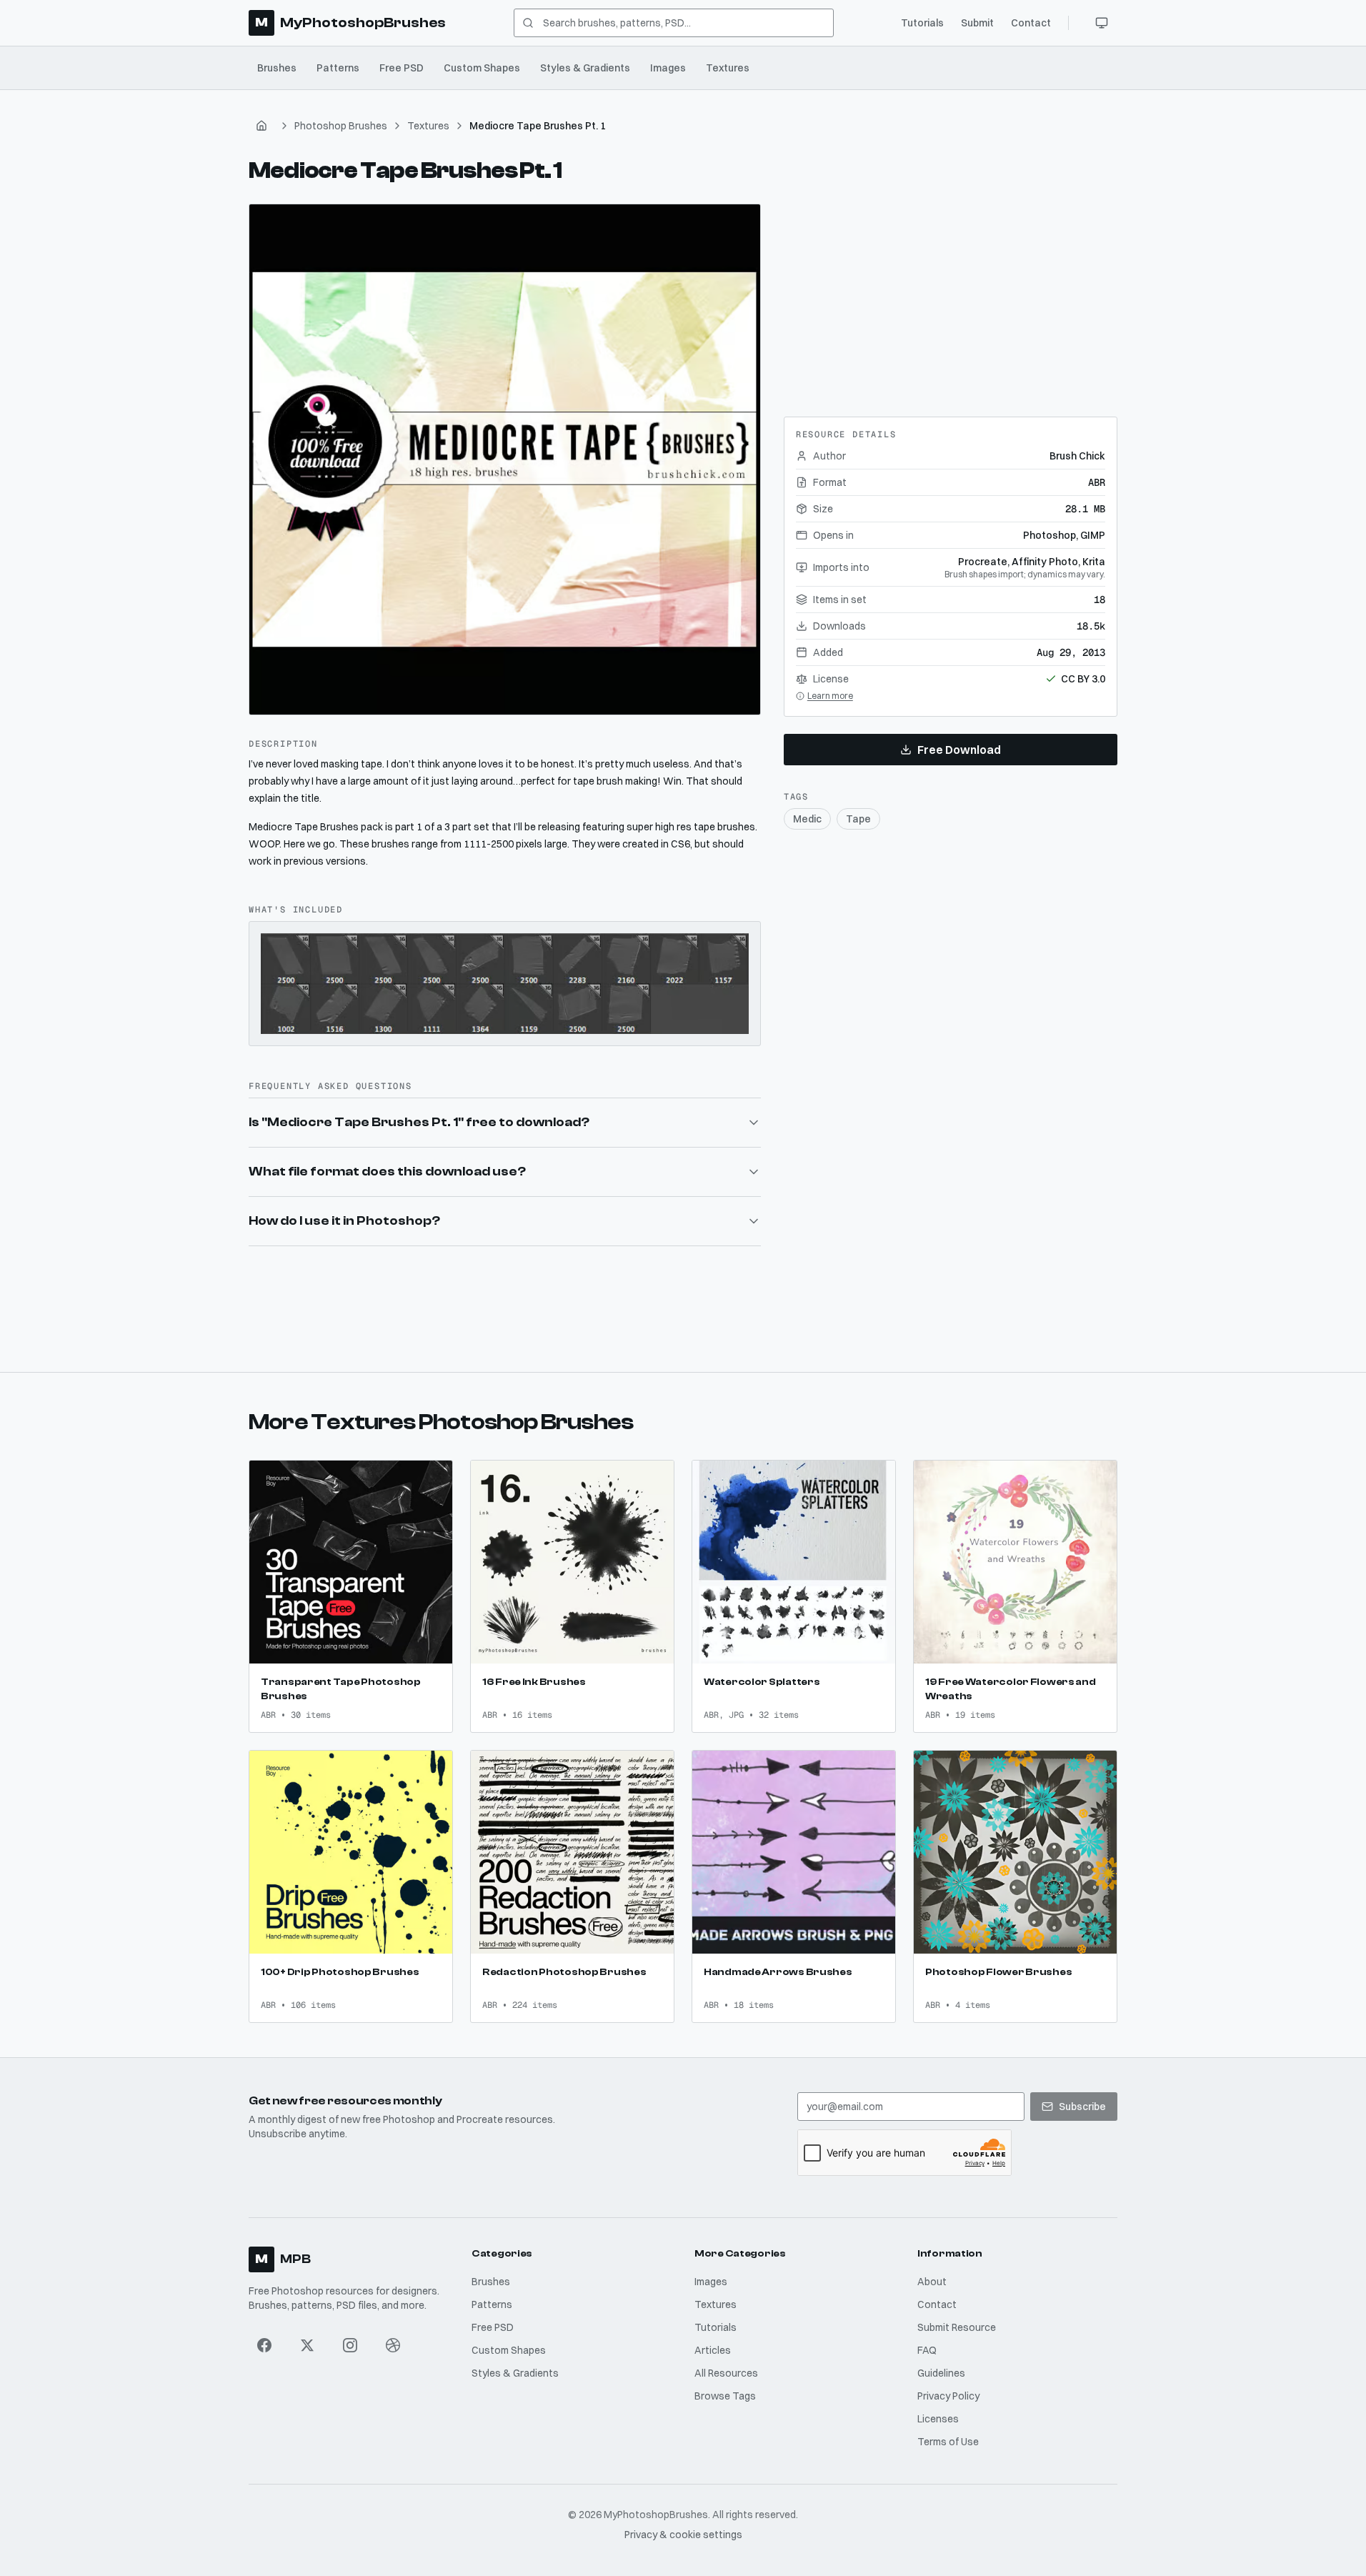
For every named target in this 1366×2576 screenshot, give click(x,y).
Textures (728, 68)
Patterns (338, 68)
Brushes (277, 68)
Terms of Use (948, 2442)
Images (668, 68)
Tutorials (922, 23)
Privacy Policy (948, 2396)
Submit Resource (957, 2327)
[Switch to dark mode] (1102, 23)
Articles (713, 2350)
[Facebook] (264, 2345)
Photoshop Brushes (341, 126)
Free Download (959, 750)
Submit (977, 23)
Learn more (830, 696)
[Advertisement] (950, 293)
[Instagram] (350, 2345)
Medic (807, 819)
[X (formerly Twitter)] (307, 2345)
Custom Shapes (482, 68)
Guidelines (941, 2373)
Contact (1031, 23)
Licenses (938, 2419)
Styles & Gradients (585, 68)
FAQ (927, 2350)
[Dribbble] (393, 2345)
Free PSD (402, 68)
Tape (858, 819)
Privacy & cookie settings (683, 2535)
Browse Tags (725, 2396)
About (932, 2282)
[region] (505, 460)
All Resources (726, 2373)
